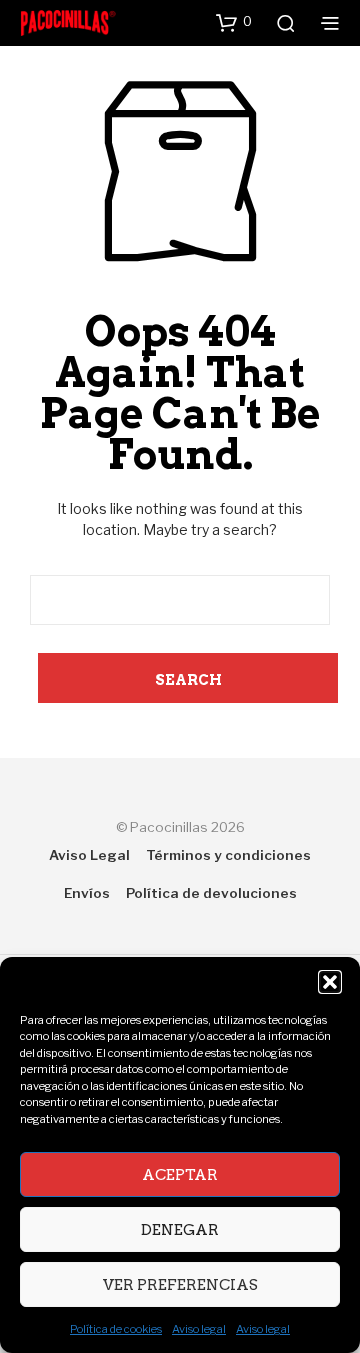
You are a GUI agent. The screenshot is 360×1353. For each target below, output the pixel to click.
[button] (330, 982)
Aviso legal (199, 1329)
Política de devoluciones (211, 893)
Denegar (180, 1230)
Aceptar (180, 1175)
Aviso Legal (89, 855)
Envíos (87, 893)
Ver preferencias (180, 1285)
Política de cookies (116, 1329)
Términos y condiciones (228, 855)
